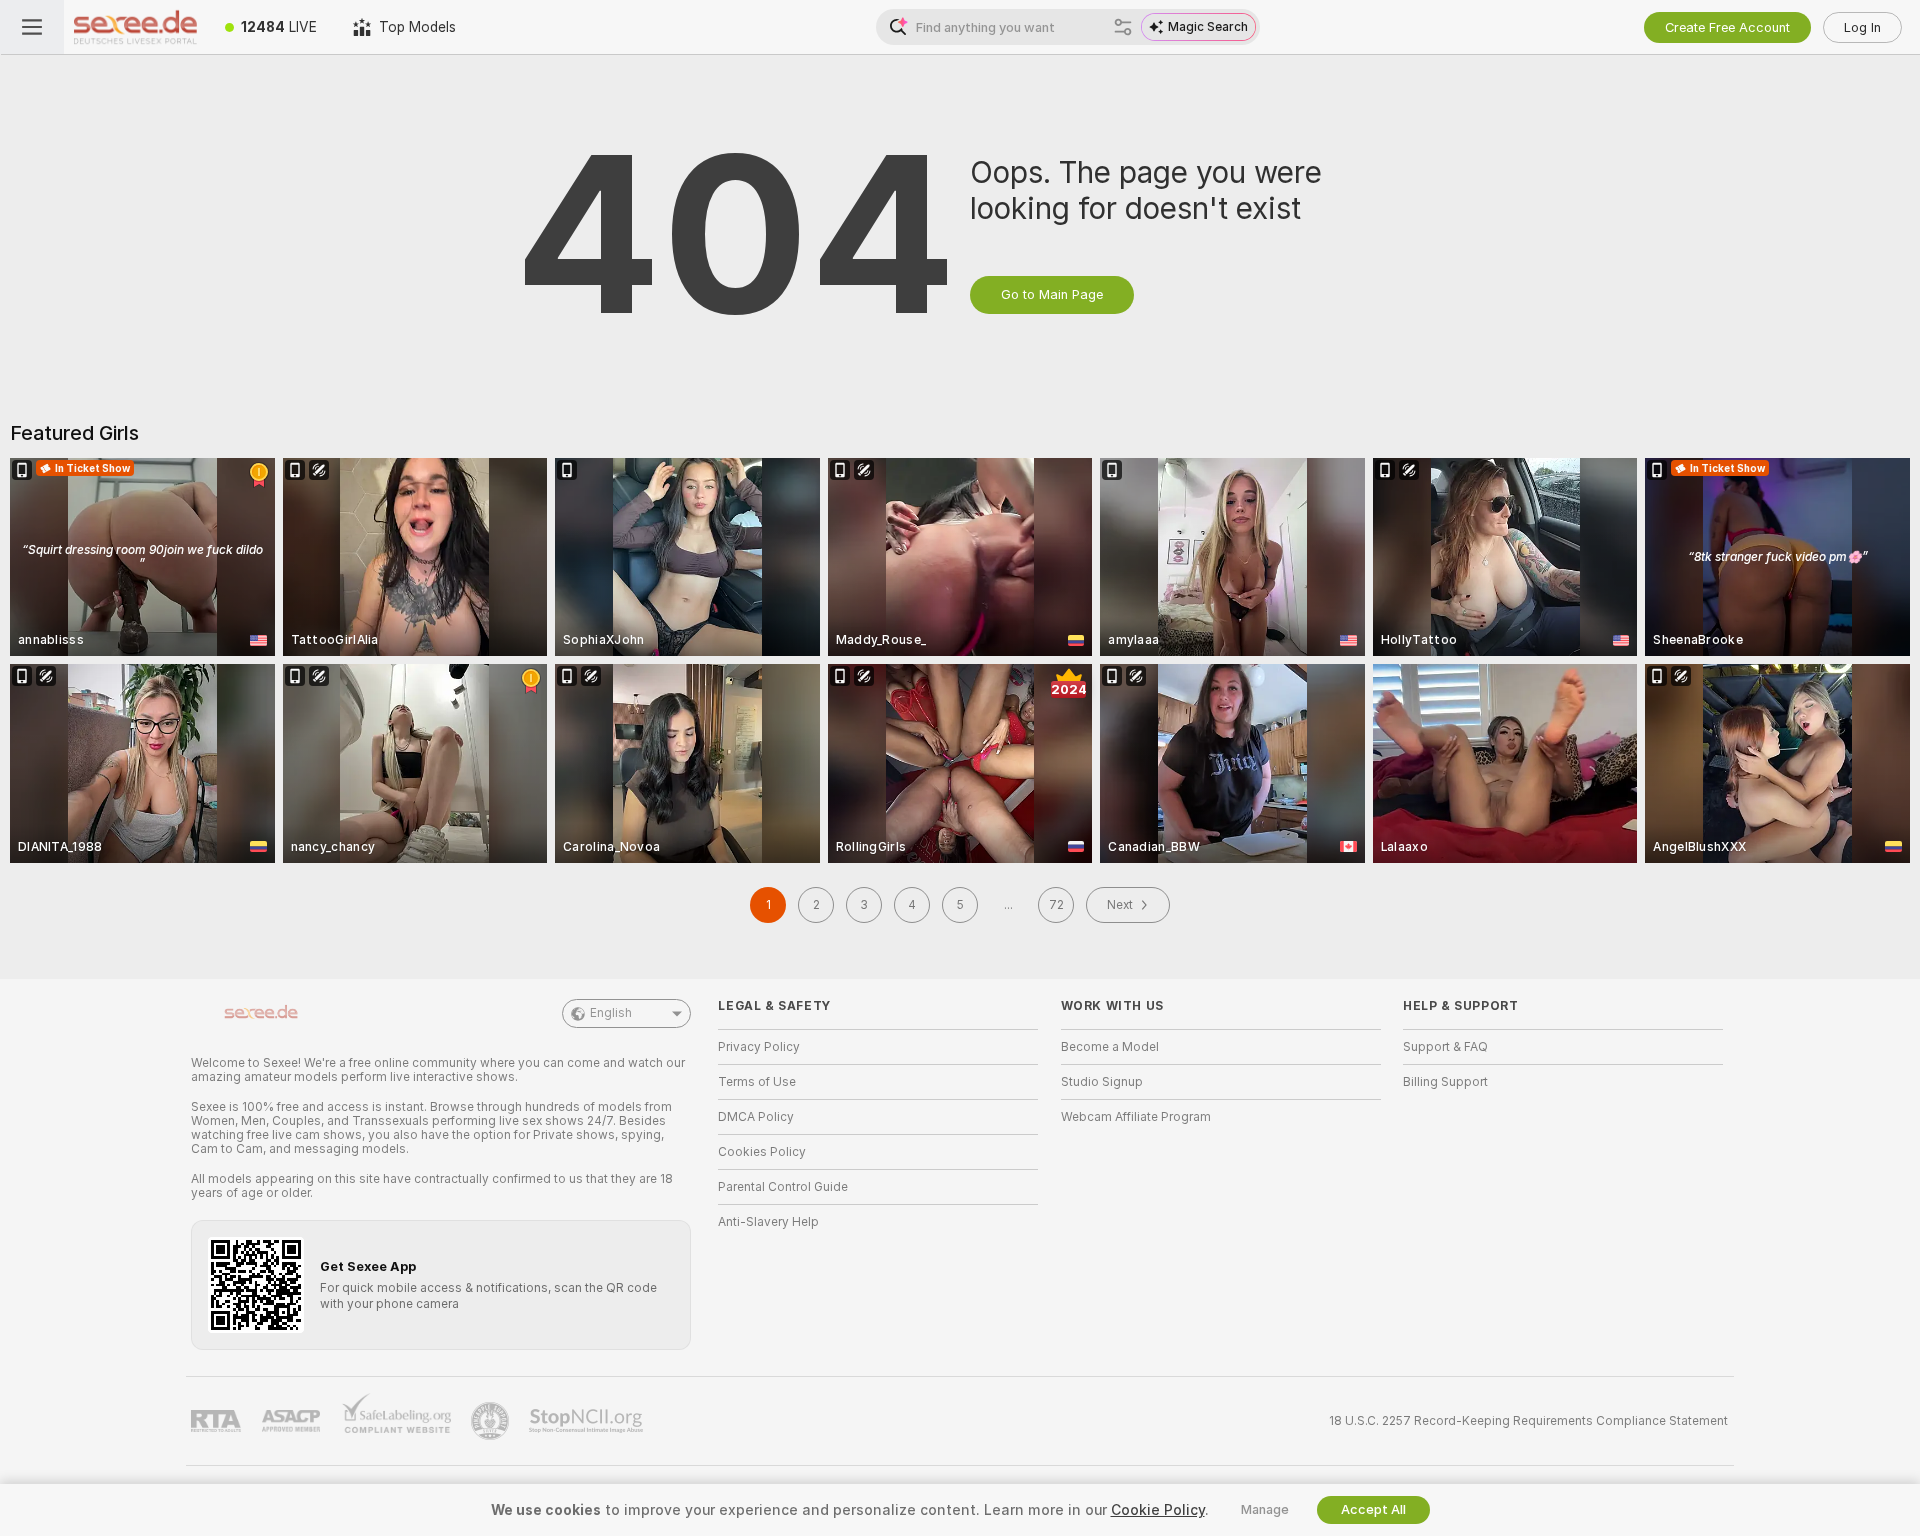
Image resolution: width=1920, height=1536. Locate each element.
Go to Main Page (1052, 294)
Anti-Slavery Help (768, 1222)
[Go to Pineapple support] (492, 1421)
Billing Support (1445, 1082)
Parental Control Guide (783, 1187)
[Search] (1123, 27)
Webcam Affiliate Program (1136, 1117)
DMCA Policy (756, 1117)
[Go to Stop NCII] (588, 1421)
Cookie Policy (1158, 1510)
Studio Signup (1102, 1082)
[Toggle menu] (32, 27)
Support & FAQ (1445, 1047)
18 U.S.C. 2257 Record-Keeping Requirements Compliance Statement (1528, 1421)
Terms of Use (757, 1082)
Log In (1862, 27)
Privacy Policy (759, 1047)
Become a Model (1110, 1047)
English (611, 1013)
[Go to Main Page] (135, 27)
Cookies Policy (762, 1152)
